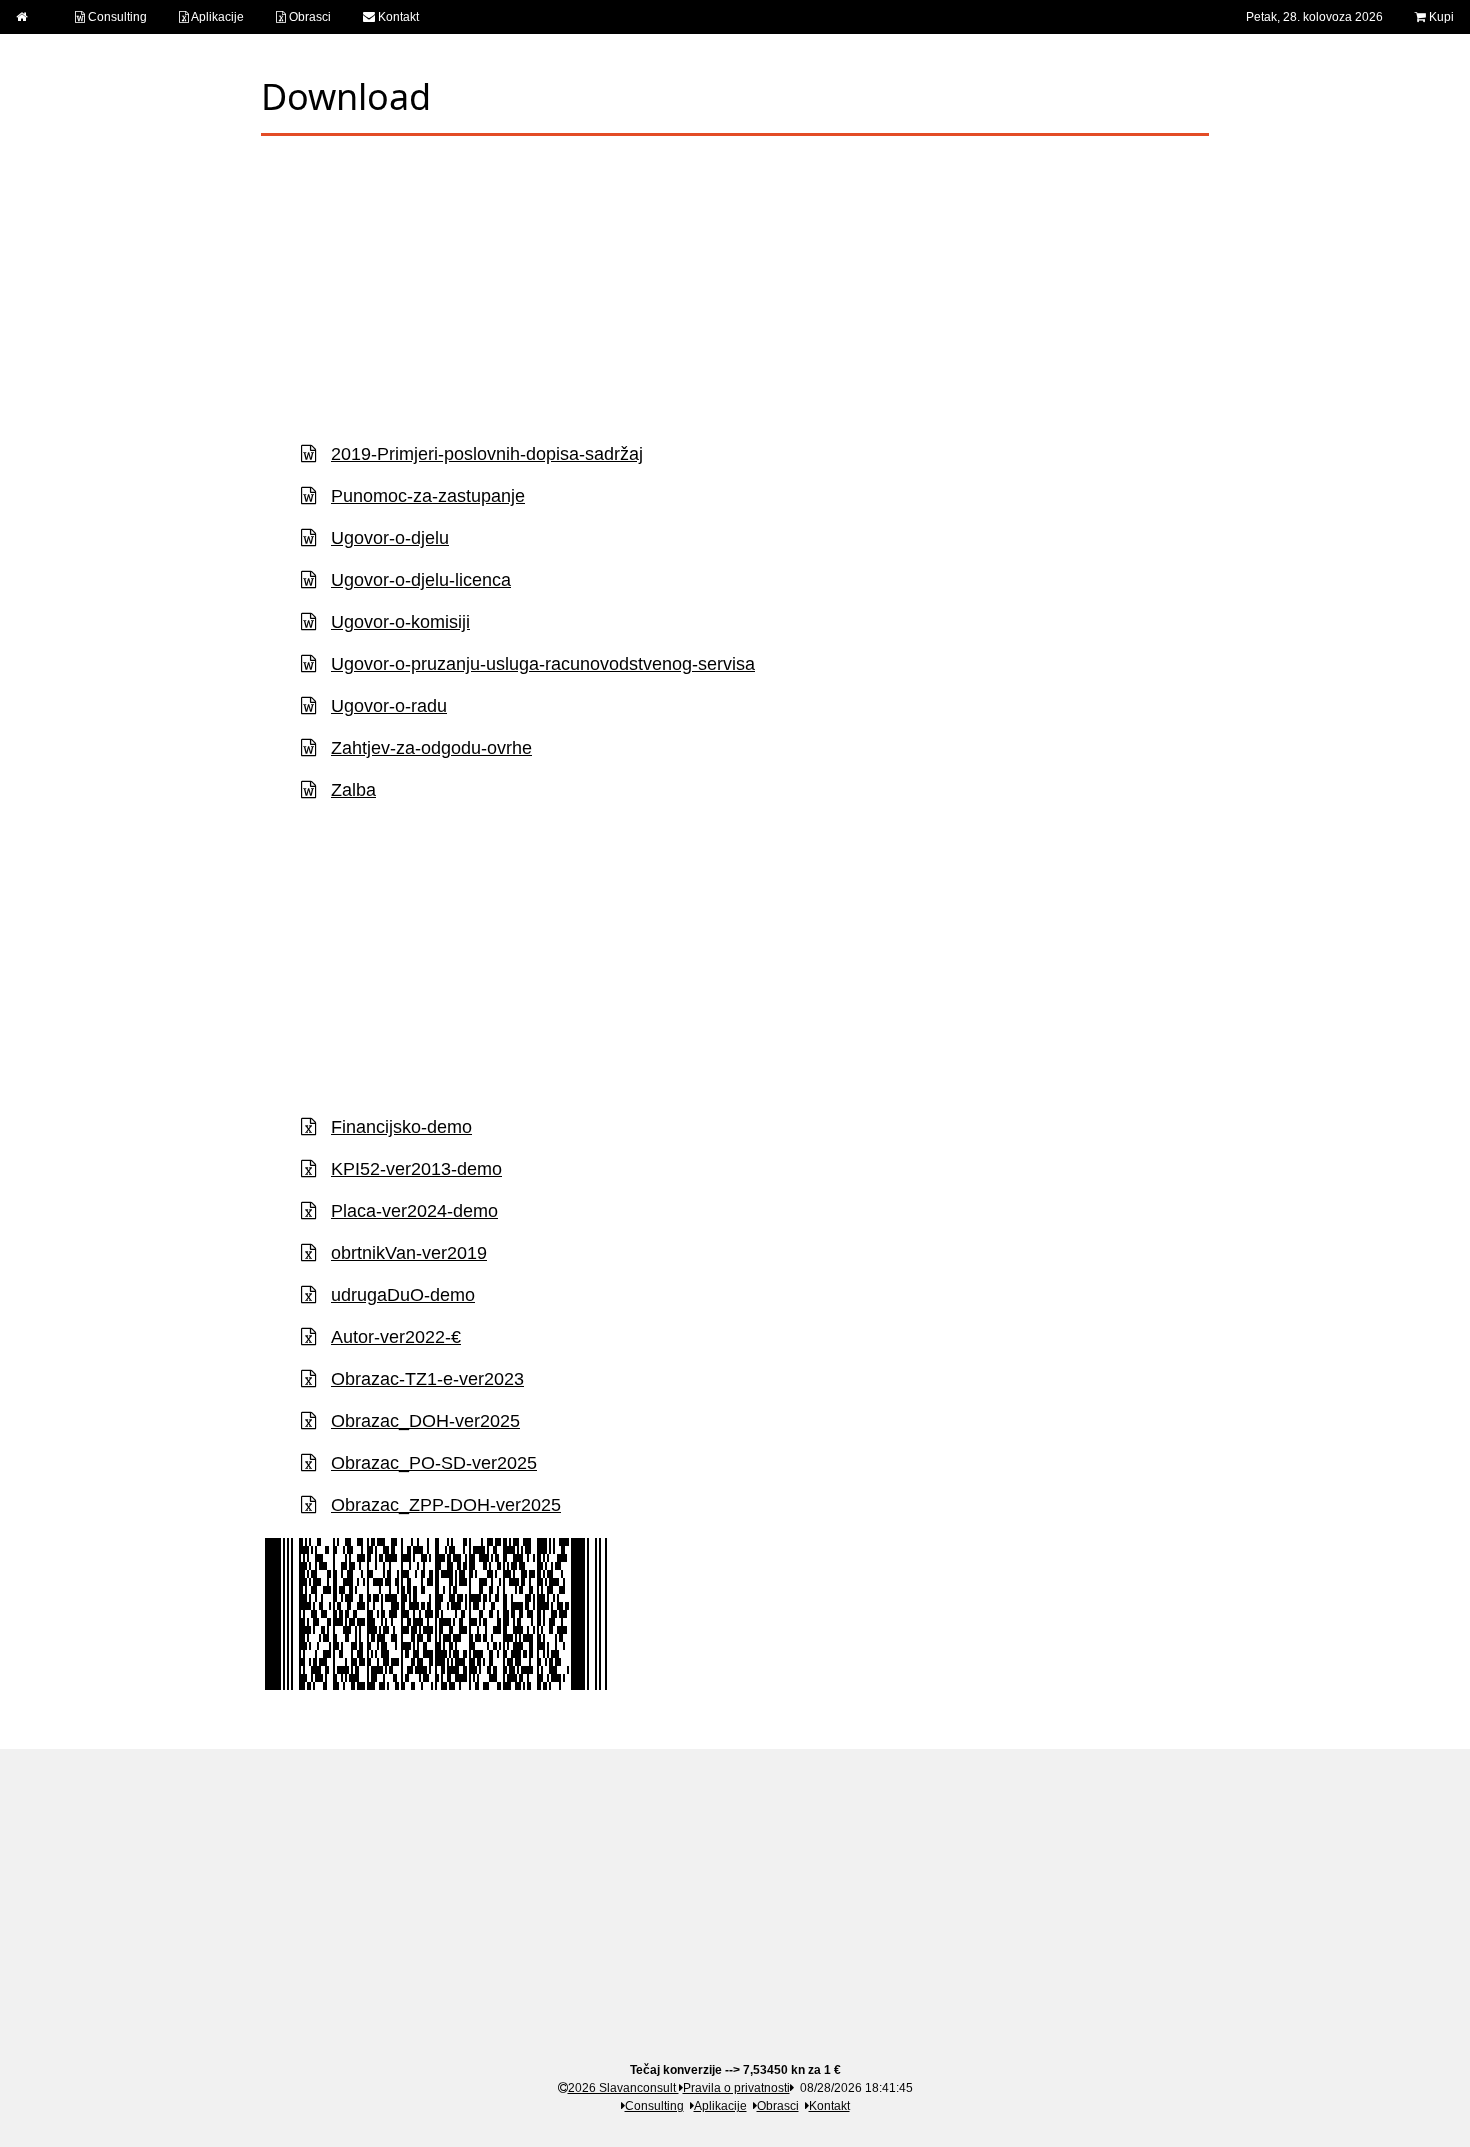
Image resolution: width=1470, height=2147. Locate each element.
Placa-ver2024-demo (414, 1211)
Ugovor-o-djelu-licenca (421, 580)
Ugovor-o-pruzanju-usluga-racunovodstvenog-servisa (543, 664)
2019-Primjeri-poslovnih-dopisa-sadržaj (487, 454)
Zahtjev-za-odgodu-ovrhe (431, 748)
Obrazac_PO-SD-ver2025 (434, 1463)
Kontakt (397, 17)
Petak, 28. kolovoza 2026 (1314, 17)
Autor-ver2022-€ (396, 1337)
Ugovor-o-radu (389, 706)
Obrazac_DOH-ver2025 (425, 1421)
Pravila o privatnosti (736, 2088)
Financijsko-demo (401, 1127)
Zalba (353, 790)
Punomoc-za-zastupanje (428, 496)
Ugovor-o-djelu (390, 538)
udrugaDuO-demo (403, 1295)
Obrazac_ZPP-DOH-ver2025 (446, 1505)
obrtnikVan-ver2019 (409, 1253)
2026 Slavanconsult (623, 2088)
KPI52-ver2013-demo (416, 1169)
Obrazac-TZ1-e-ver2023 (427, 1379)
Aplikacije (216, 17)
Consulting (116, 17)
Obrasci (308, 17)
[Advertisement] (735, 286)
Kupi (1440, 17)
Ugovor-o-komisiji (400, 622)
